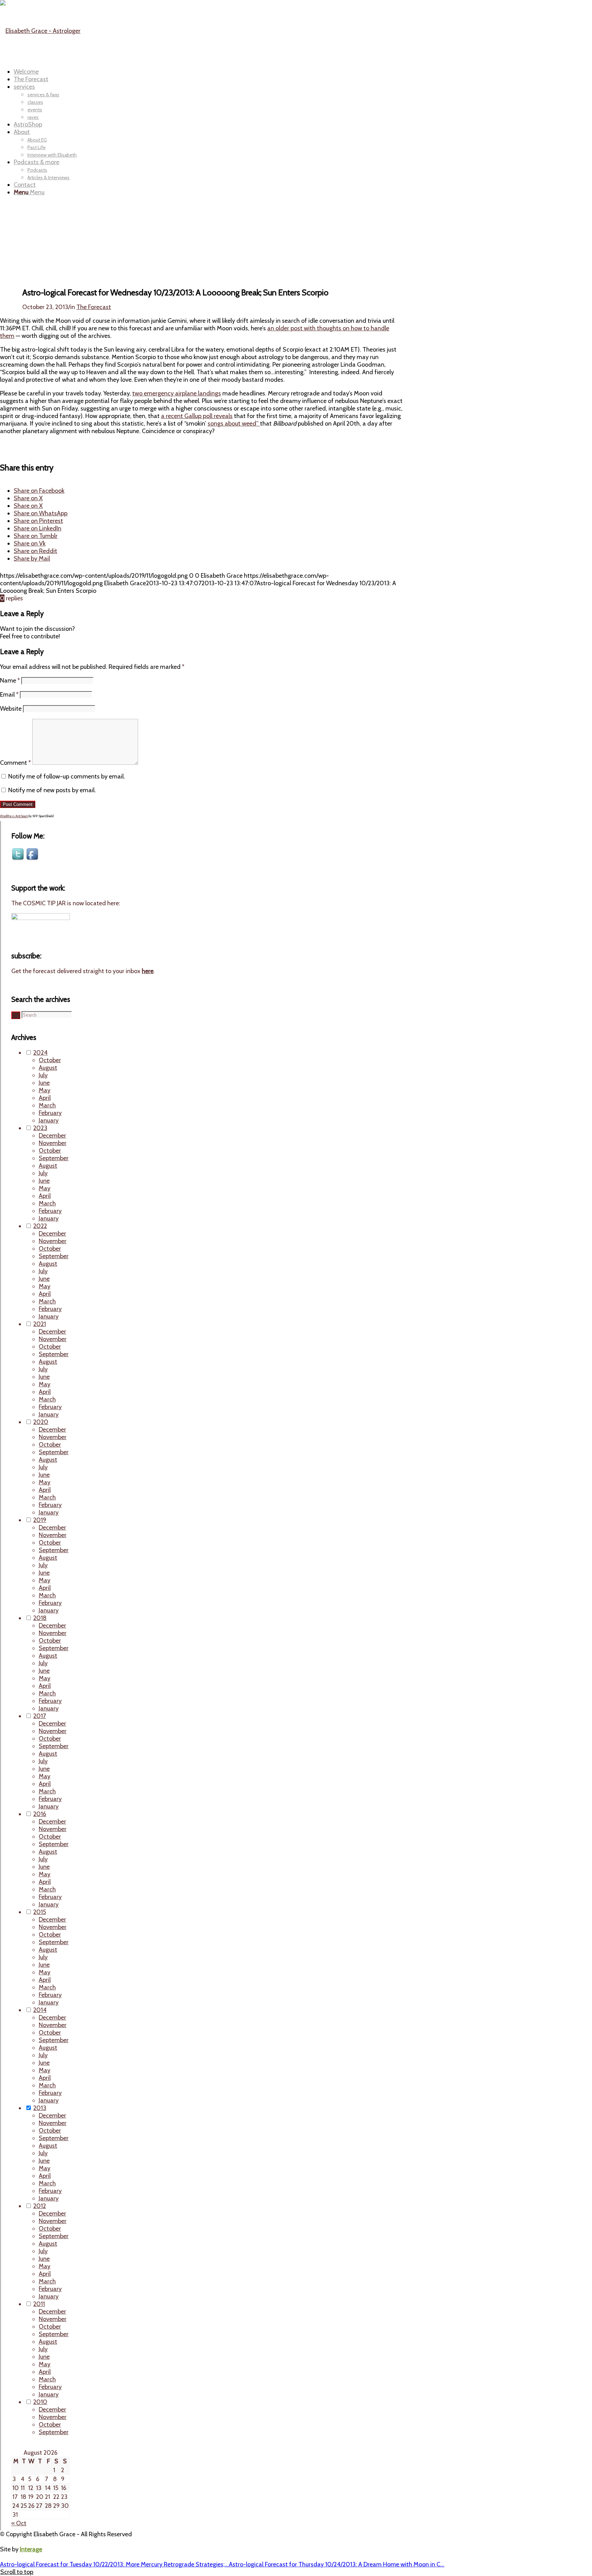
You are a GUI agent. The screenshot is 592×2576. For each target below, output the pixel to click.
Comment (15, 763)
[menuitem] (258, 72)
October (50, 1060)
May (45, 1090)
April (45, 1098)
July (43, 1075)
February (50, 1113)
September (54, 1158)
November (53, 1143)
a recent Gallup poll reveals (197, 416)
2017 (40, 1716)
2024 (40, 1053)
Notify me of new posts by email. (52, 790)
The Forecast (94, 307)
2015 (40, 1912)
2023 (40, 1128)
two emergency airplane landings (177, 393)
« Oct (19, 2523)
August (48, 1068)
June (44, 1083)
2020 (41, 1422)
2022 (40, 1226)
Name (10, 680)
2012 (40, 2206)
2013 (40, 2108)
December (52, 1136)
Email (9, 695)
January (49, 1120)
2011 (39, 2304)
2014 (40, 2010)
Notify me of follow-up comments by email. (67, 776)
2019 (40, 1520)
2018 (40, 1618)
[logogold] (40, 31)
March (47, 1105)
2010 (40, 2402)
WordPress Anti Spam (14, 816)
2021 (40, 1324)
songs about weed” (234, 424)
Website (11, 709)
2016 (40, 1814)
